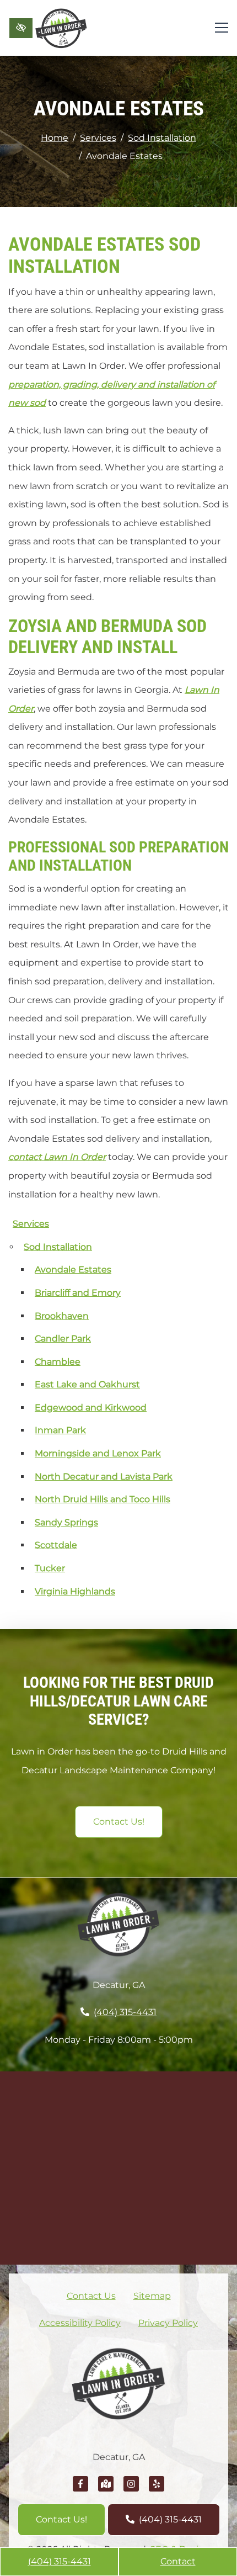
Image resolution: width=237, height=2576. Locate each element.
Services (98, 137)
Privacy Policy (168, 2323)
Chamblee (58, 1362)
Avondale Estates (73, 1270)
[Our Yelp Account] (157, 2490)
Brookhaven (62, 1316)
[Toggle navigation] (222, 28)
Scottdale (56, 1545)
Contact (178, 2561)
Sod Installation (162, 137)
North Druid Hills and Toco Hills (103, 1499)
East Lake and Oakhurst (87, 1384)
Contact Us (91, 2296)
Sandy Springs (66, 1522)
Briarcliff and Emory (78, 1293)
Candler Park (63, 1339)
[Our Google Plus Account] (106, 2490)
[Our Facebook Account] (80, 2490)
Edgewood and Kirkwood (91, 1408)
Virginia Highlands (75, 1591)
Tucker (50, 1568)
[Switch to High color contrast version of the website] (21, 28)
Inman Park (60, 1430)
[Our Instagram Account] (131, 2490)
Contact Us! (119, 1822)
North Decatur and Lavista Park (104, 1477)
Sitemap (152, 2296)
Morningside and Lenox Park (98, 1453)
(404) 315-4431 (60, 2561)
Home (55, 137)
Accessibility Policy (80, 2323)
